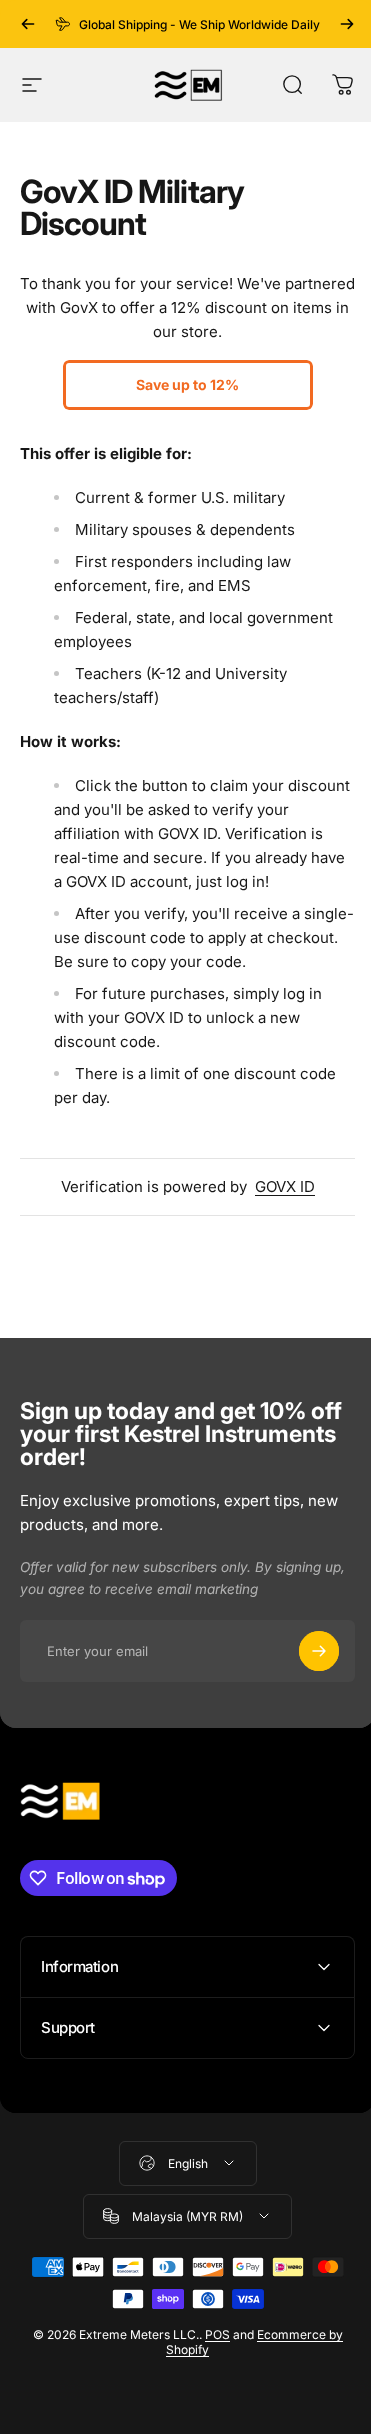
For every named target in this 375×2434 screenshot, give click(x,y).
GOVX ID (285, 1186)
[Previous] (28, 24)
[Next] (347, 24)
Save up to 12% (187, 384)
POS (209, 2358)
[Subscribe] (319, 1651)
